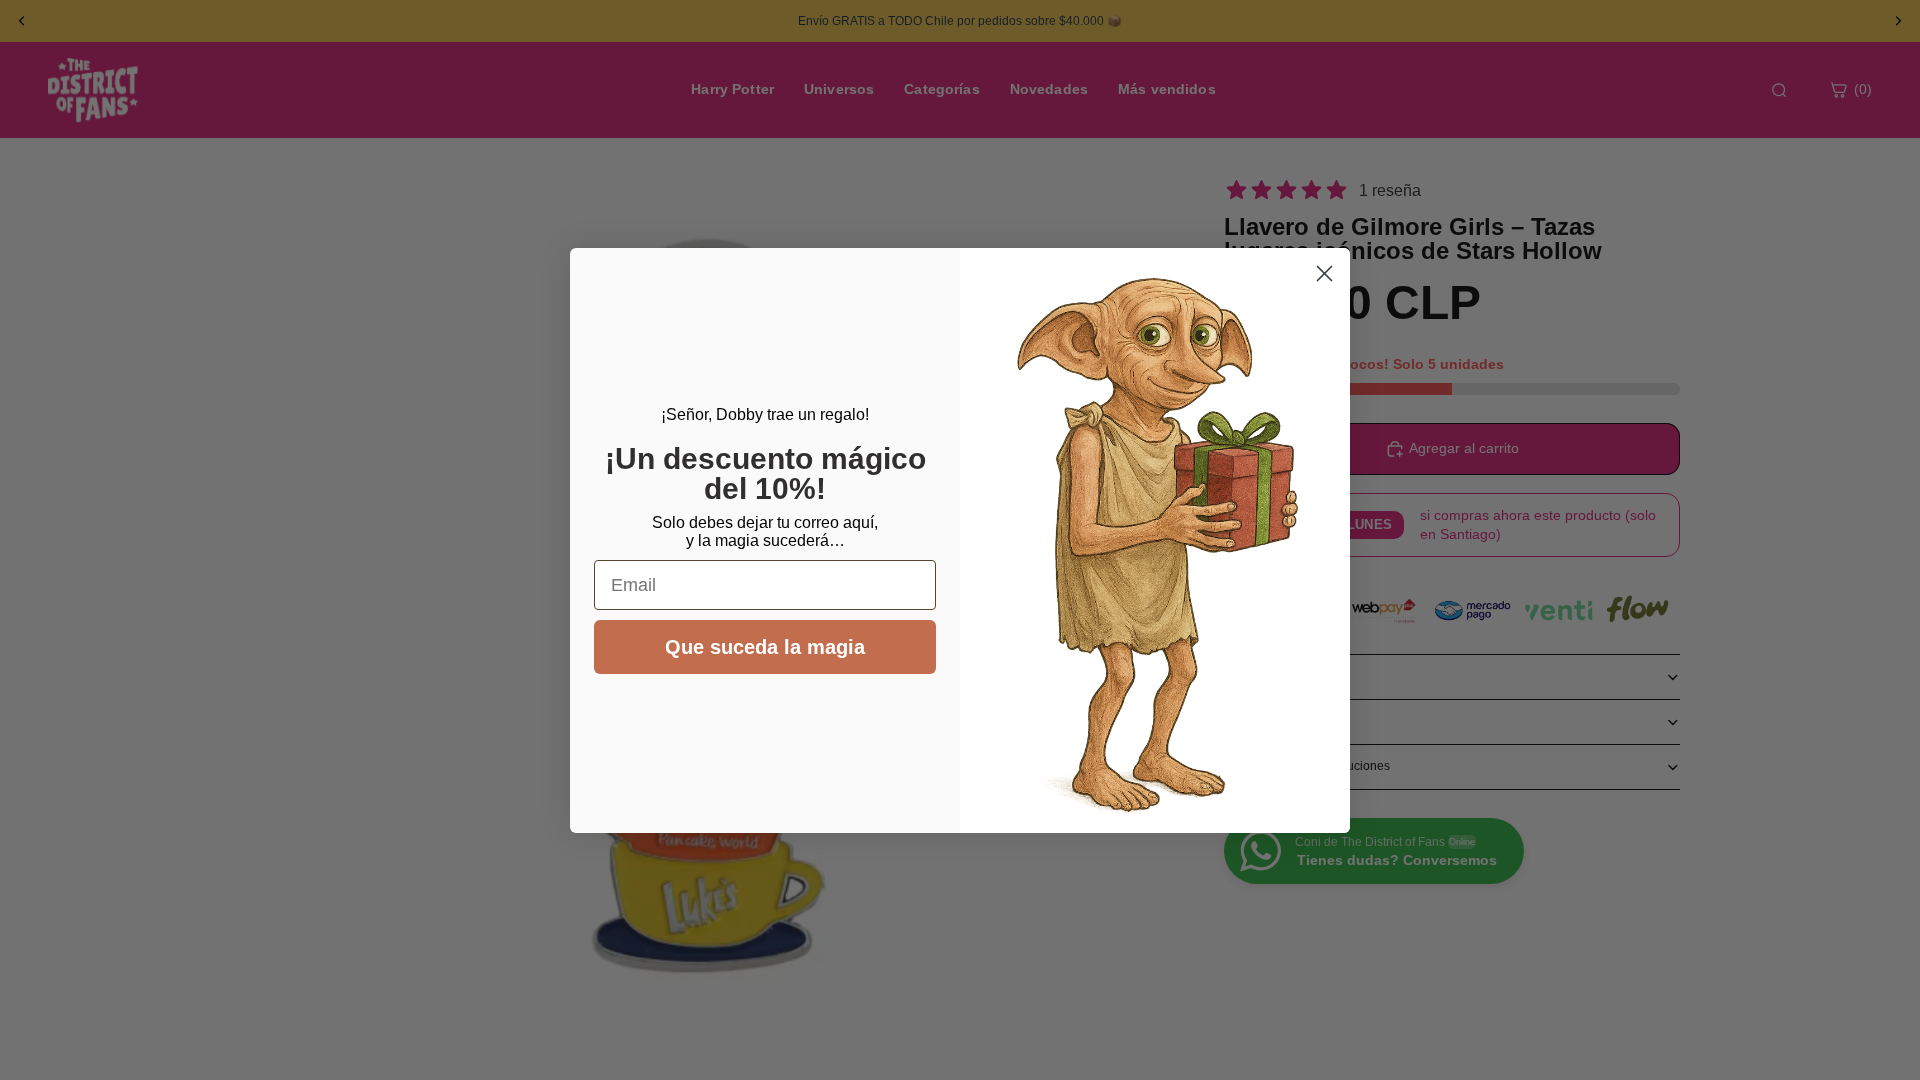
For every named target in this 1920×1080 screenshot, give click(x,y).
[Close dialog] (1324, 273)
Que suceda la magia (765, 647)
